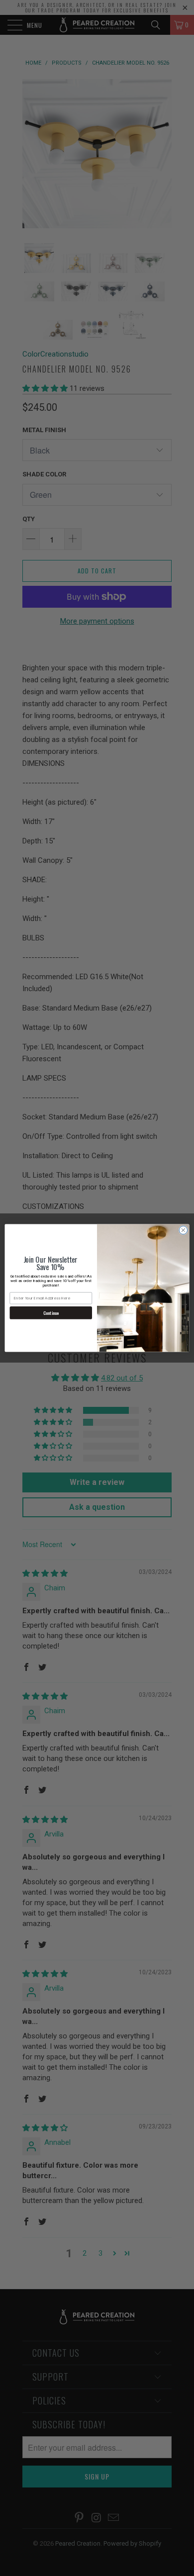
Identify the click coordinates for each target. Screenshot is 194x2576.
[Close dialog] (183, 1230)
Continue (51, 1313)
